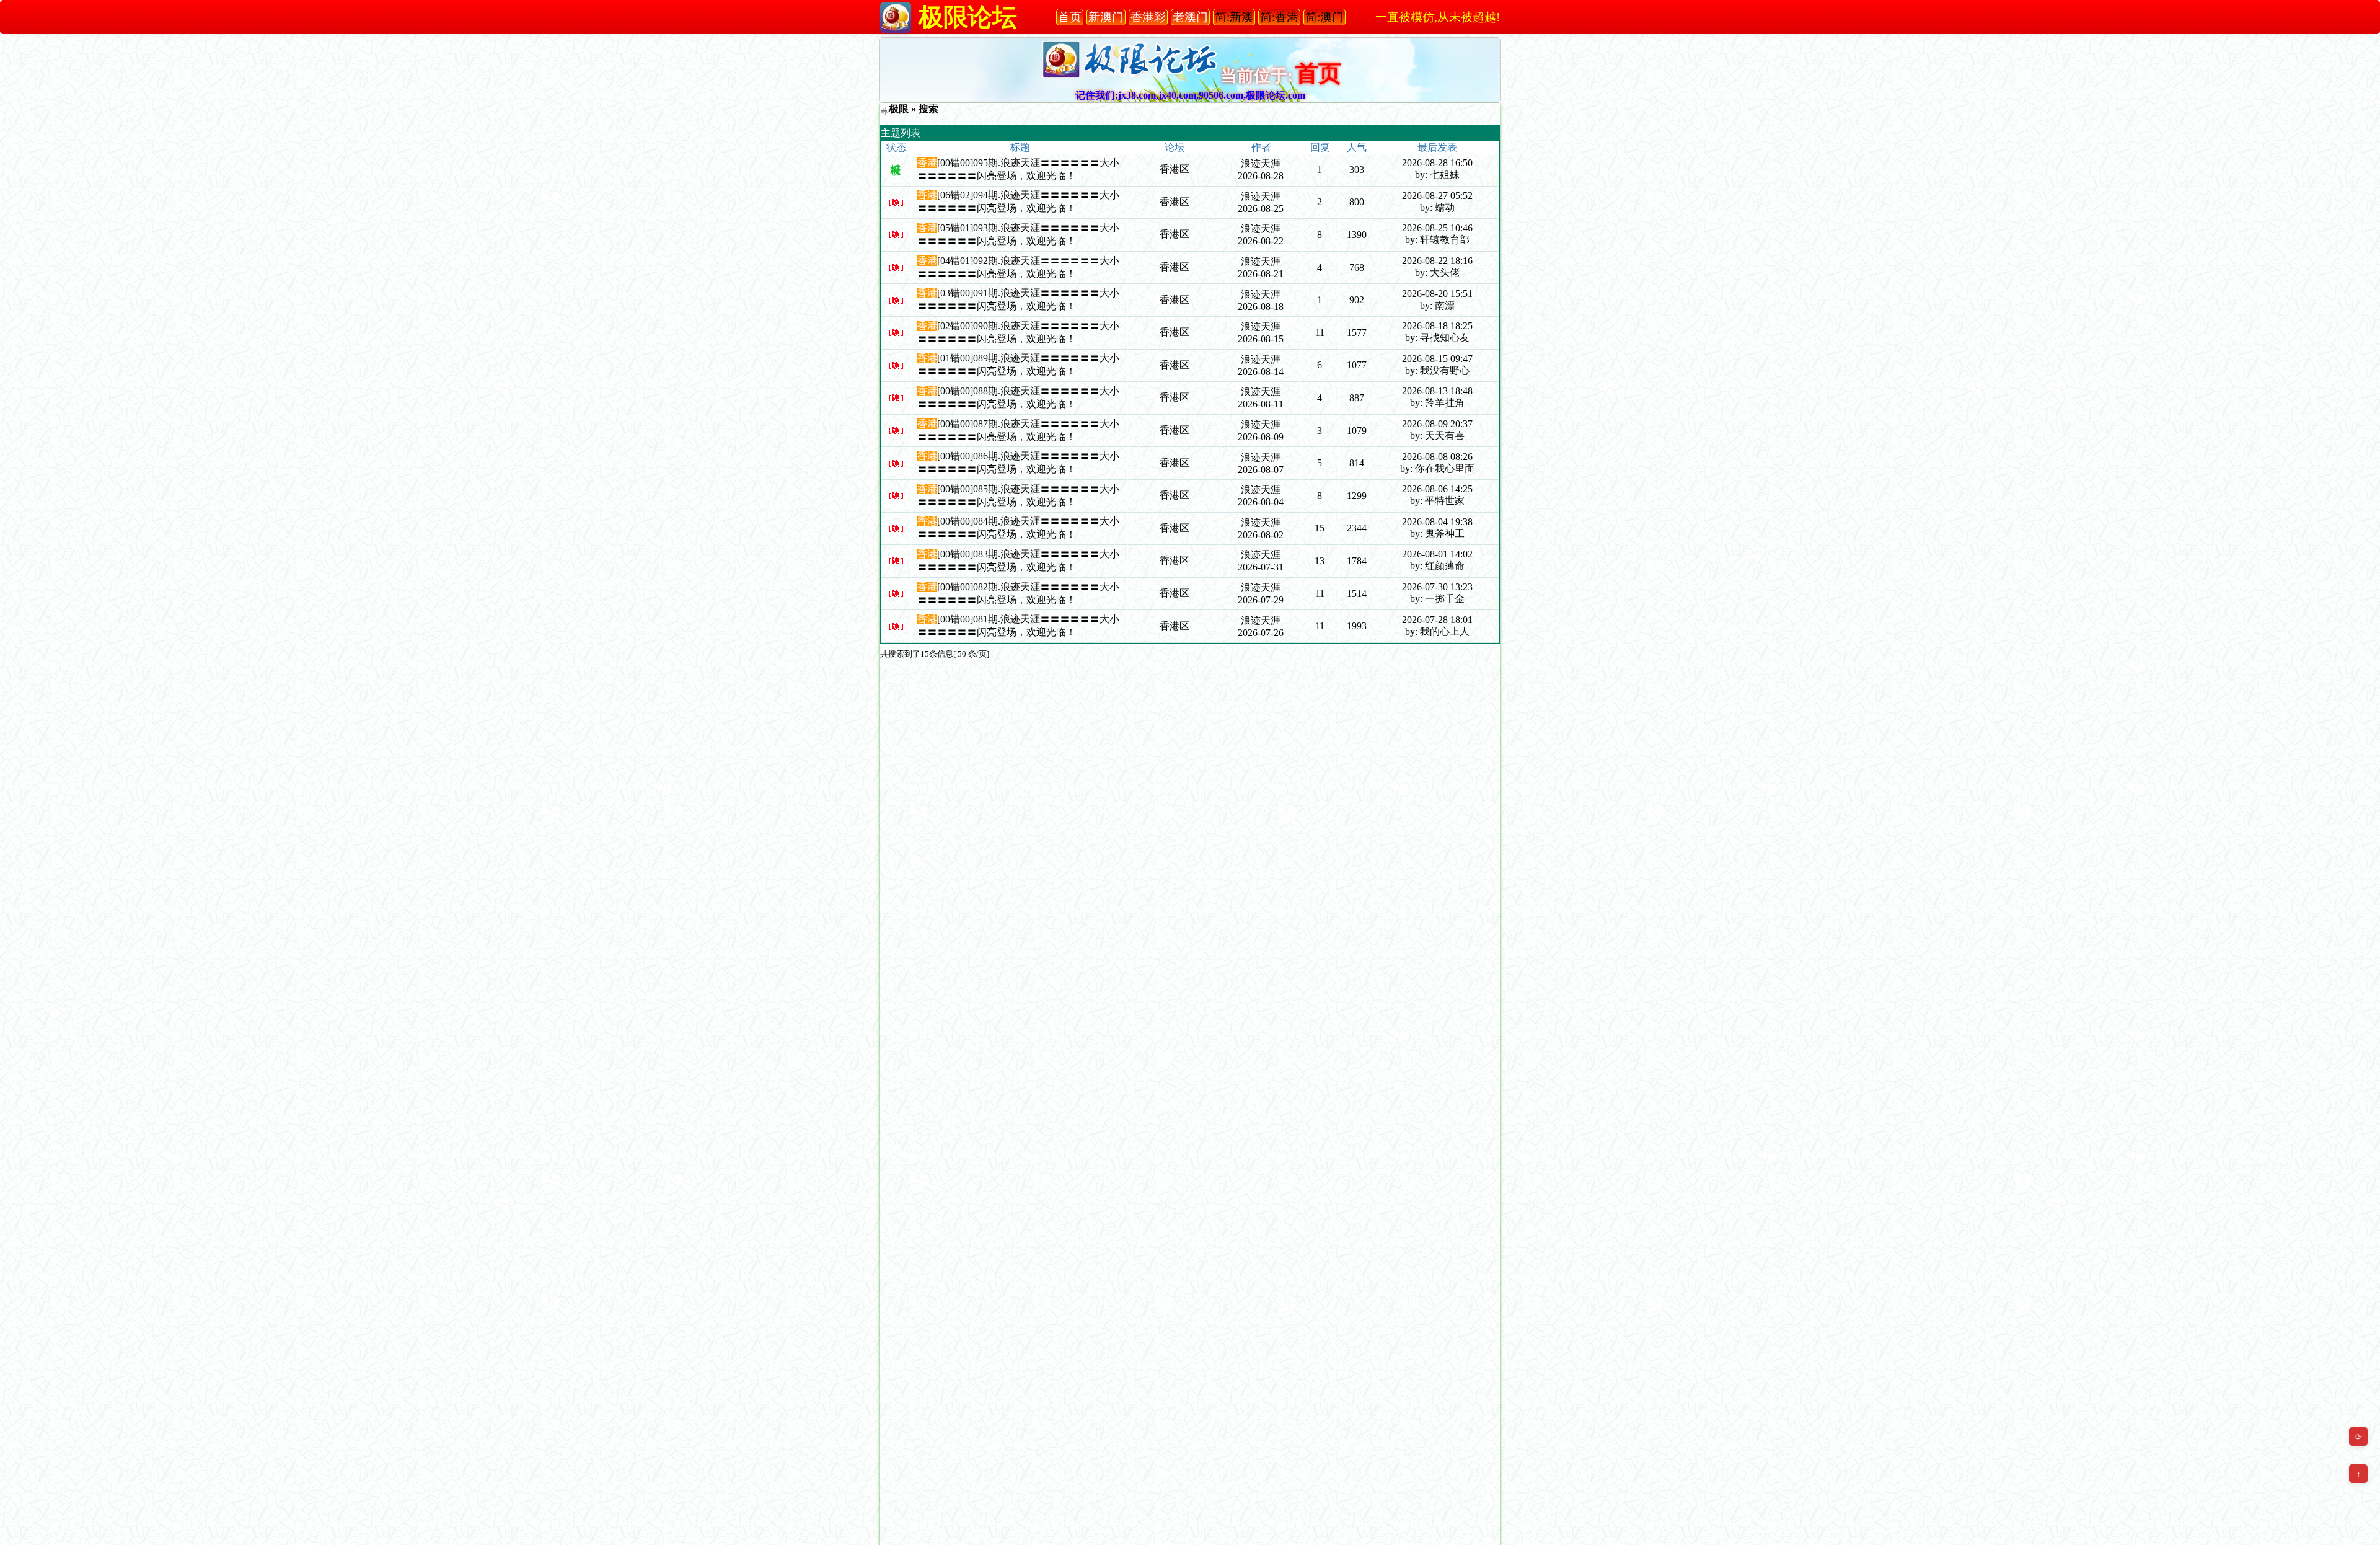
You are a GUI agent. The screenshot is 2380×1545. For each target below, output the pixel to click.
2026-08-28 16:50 (1437, 163)
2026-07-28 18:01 (1437, 620)
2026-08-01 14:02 (1437, 554)
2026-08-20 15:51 (1437, 294)
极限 (899, 109)
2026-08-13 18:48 (1437, 391)
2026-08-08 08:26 (1437, 457)
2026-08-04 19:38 (1437, 522)
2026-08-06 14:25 (1437, 489)
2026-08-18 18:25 (1437, 326)
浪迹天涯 (1261, 163)
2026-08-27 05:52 (1437, 196)
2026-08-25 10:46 (1437, 228)
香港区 (1175, 169)
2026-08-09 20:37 (1437, 424)
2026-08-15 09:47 (1437, 359)
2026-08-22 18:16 (1437, 261)
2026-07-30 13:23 (1437, 587)
